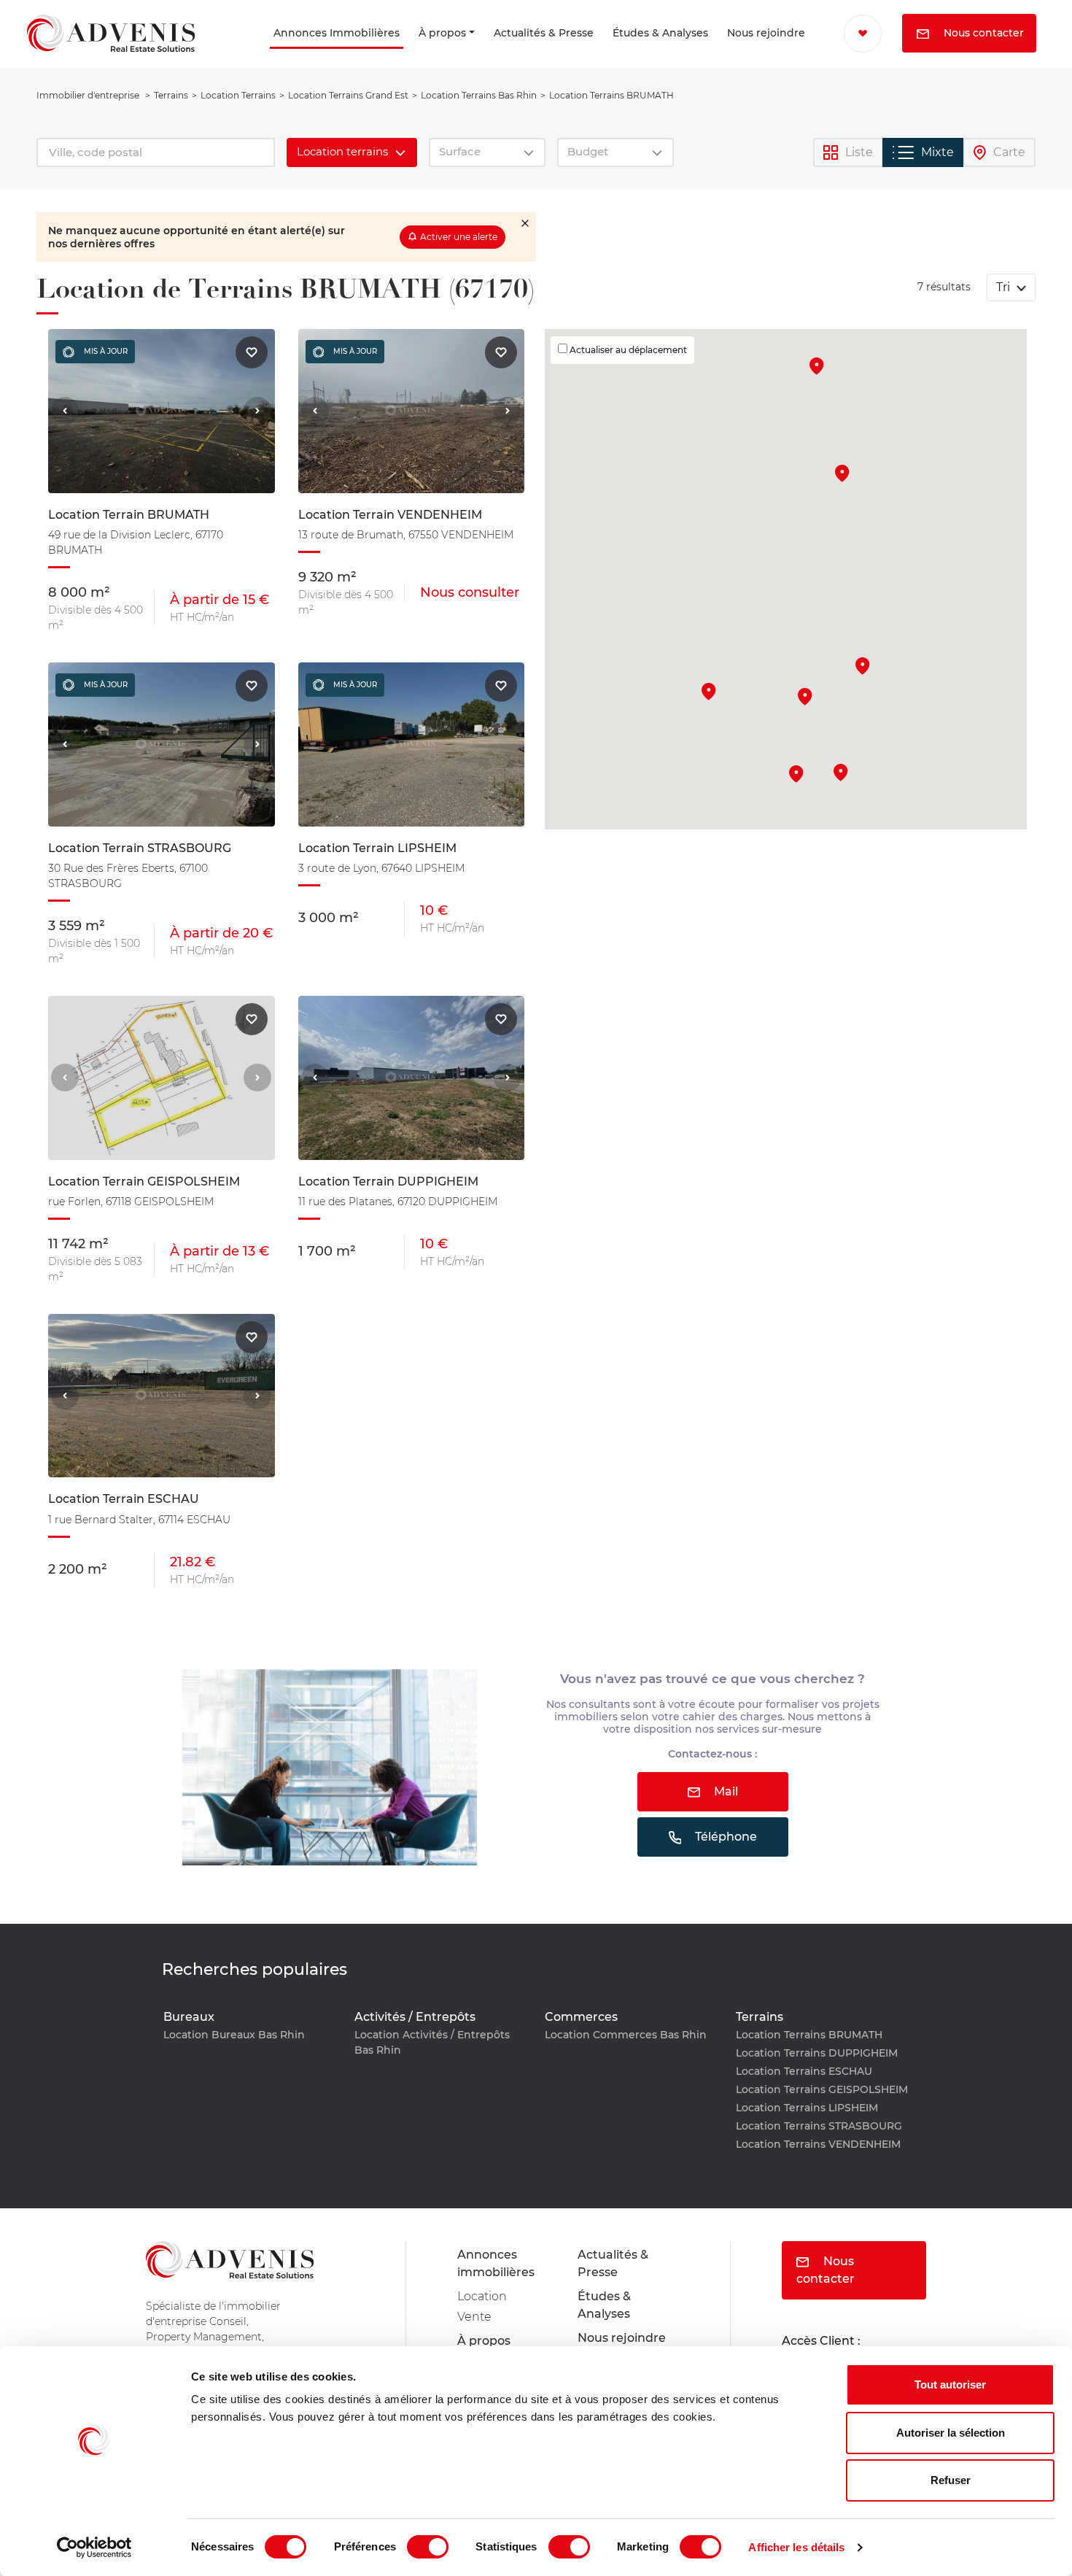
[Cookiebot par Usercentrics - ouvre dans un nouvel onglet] (94, 2548)
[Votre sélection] (851, 33)
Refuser (951, 2480)
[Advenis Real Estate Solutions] (111, 53)
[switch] (428, 2547)
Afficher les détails (796, 2547)
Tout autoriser (950, 2384)
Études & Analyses (604, 53)
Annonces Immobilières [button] (243, 53)
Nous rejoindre (733, 53)
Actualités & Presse (480, 53)
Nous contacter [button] (906, 72)
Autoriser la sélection (951, 2433)
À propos (391, 53)
